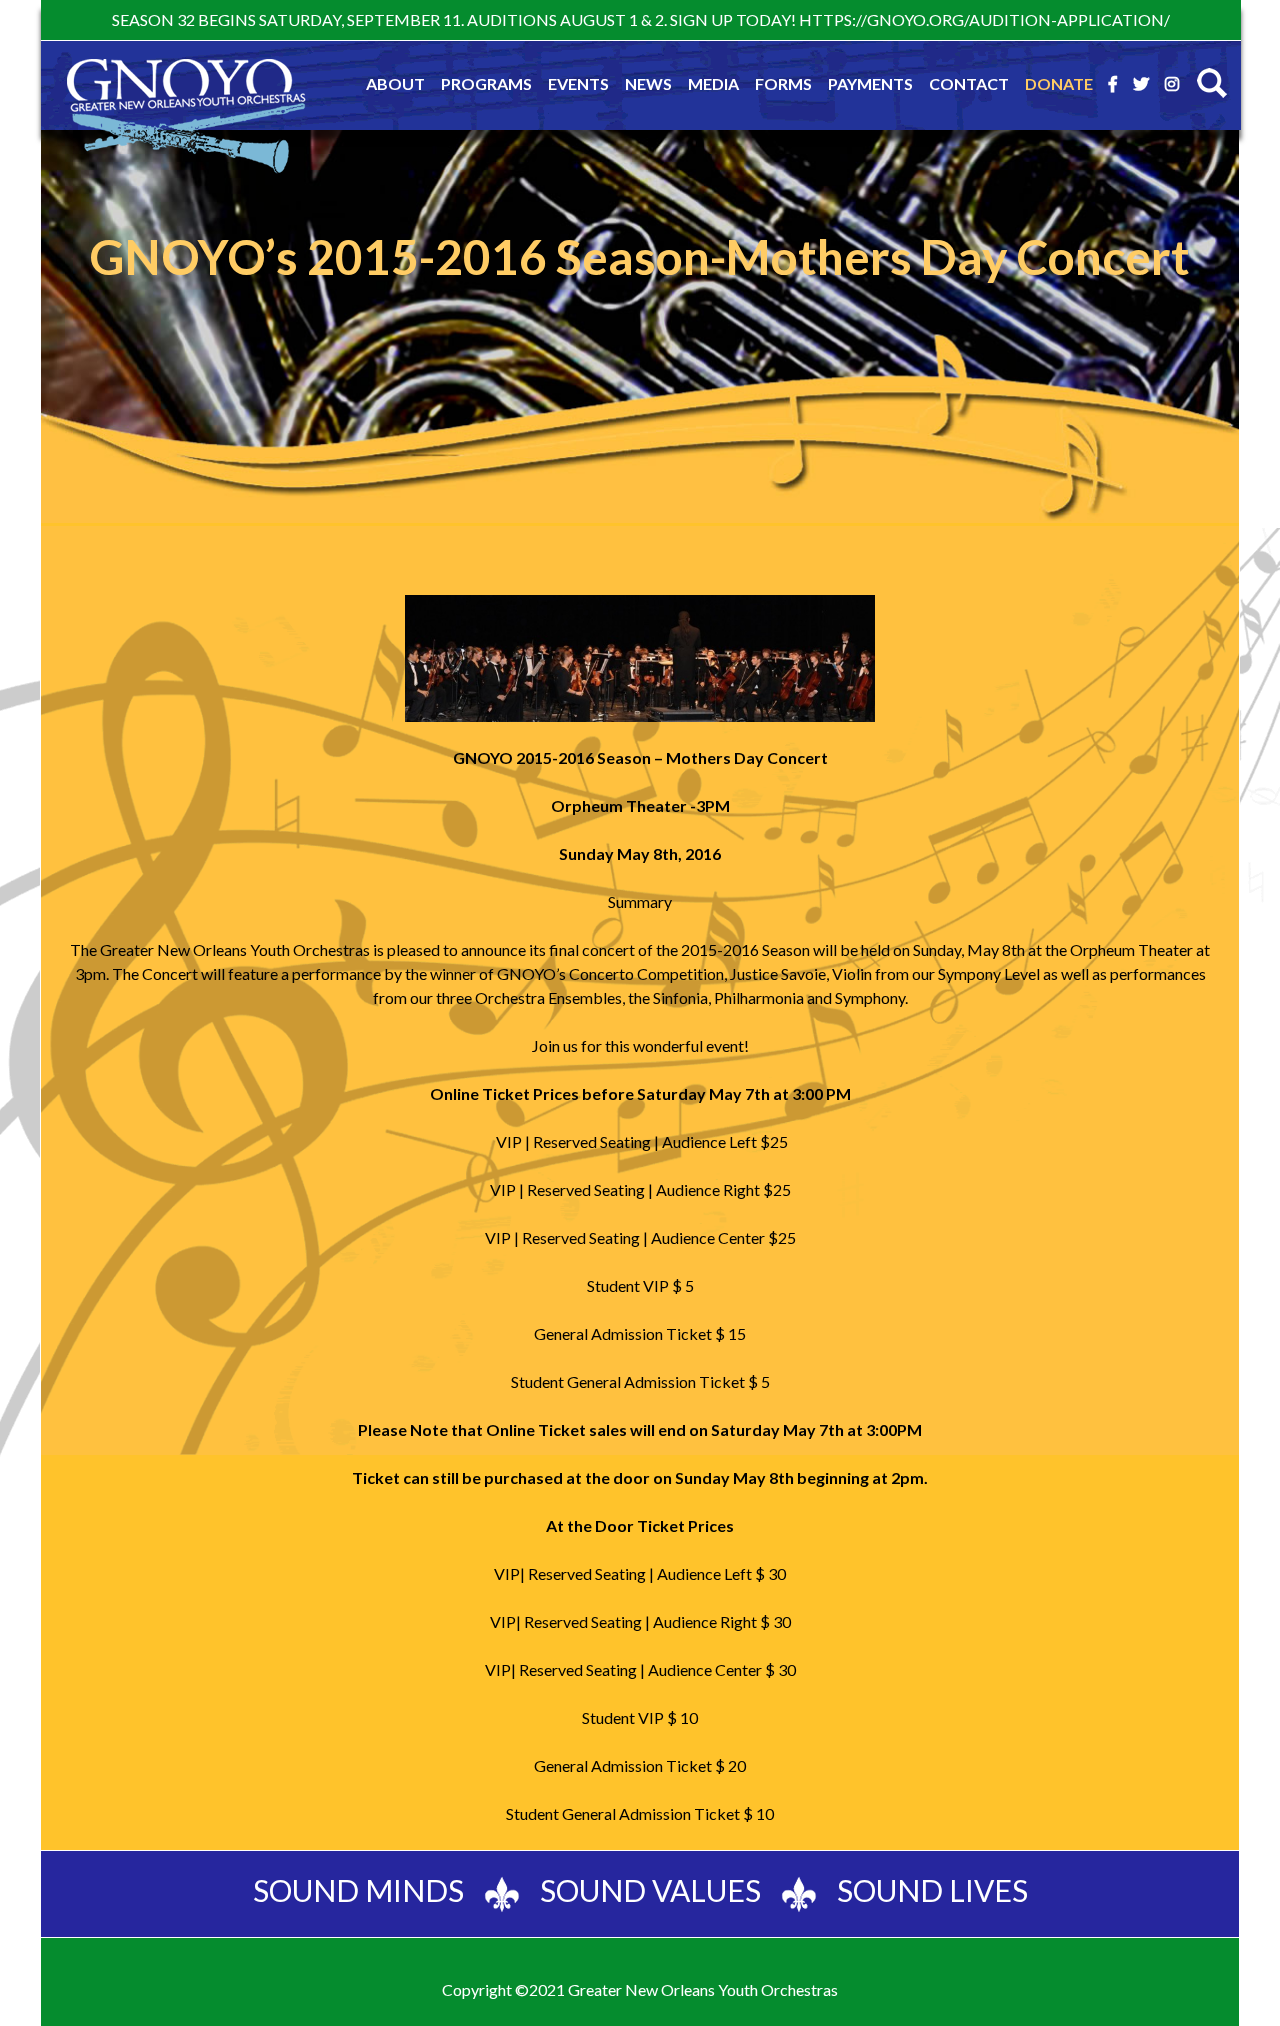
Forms (783, 83)
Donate (1059, 83)
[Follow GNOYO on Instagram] (1172, 84)
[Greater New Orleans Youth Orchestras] (186, 119)
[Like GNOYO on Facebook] (1113, 84)
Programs (486, 83)
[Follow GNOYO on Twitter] (1141, 84)
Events (578, 83)
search (1212, 83)
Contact (969, 83)
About (395, 83)
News (648, 83)
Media (713, 83)
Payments (870, 83)
